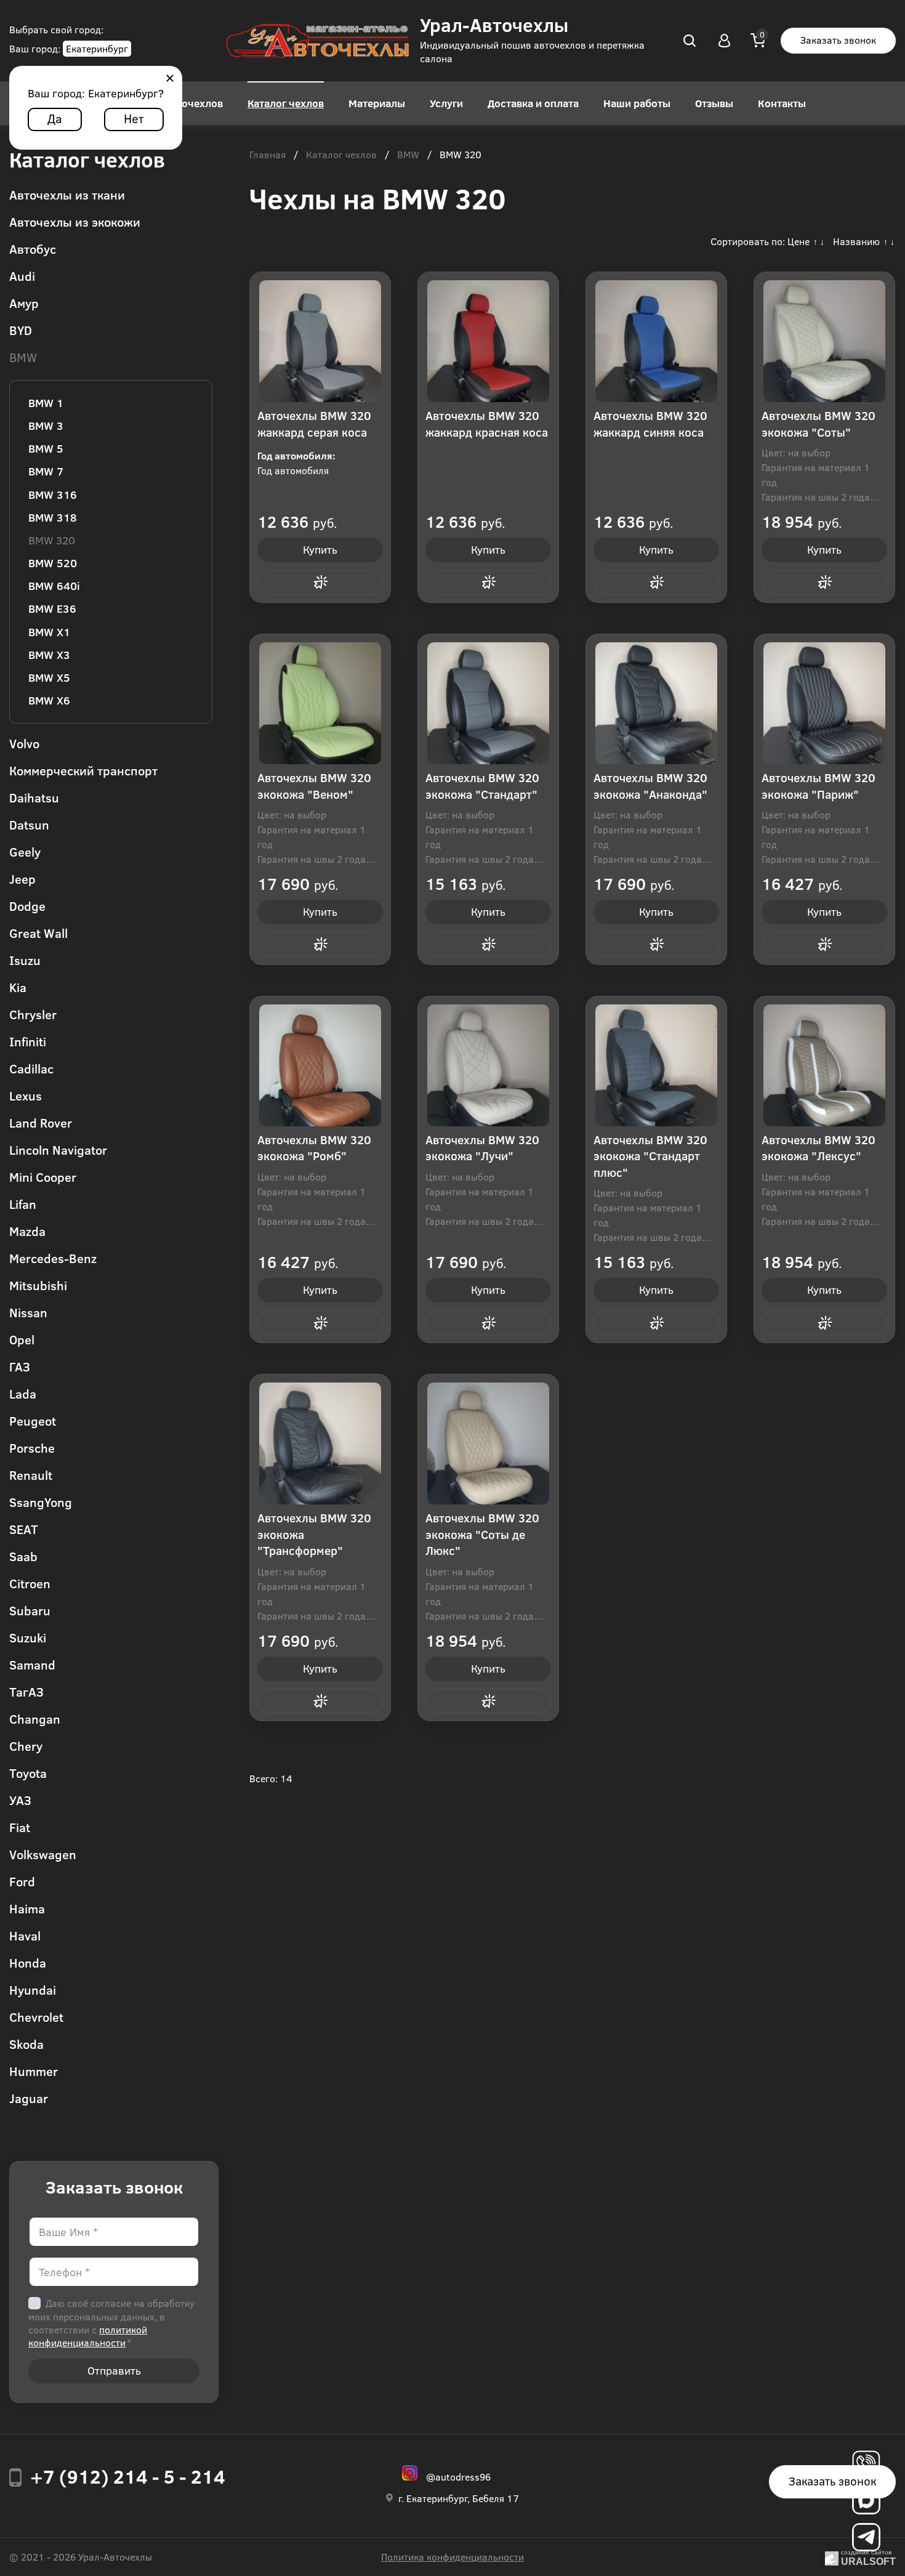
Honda (28, 1962)
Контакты (782, 103)
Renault (31, 1475)
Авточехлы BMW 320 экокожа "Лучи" (482, 1148)
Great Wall (38, 933)
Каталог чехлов (286, 103)
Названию (856, 241)
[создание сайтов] (832, 2557)
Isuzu (25, 960)
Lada (23, 1393)
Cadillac (31, 1068)
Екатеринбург (97, 48)
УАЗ (20, 1800)
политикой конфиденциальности (88, 2336)
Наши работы (637, 103)
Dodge (27, 906)
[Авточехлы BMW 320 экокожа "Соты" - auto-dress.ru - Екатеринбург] (824, 341)
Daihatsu (34, 797)
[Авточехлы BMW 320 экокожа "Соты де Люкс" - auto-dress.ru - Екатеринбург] (488, 1443)
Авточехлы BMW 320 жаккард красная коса (487, 424)
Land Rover (41, 1122)
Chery (26, 1746)
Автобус (33, 248)
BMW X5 (49, 677)
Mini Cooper (43, 1177)
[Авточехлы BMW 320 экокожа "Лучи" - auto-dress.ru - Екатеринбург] (488, 1065)
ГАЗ (20, 1366)
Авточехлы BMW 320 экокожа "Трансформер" (314, 1534)
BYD (21, 330)
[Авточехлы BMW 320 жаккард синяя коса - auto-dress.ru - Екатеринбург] (656, 341)
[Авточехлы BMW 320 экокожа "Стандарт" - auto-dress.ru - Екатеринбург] (488, 703)
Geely (25, 851)
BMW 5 (46, 448)
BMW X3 (49, 655)
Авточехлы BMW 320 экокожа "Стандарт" (482, 786)
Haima (27, 1908)
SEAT (24, 1529)
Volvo (24, 743)
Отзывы (714, 103)
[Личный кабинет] (725, 41)
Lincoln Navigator (58, 1149)
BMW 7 (46, 471)
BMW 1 (46, 403)
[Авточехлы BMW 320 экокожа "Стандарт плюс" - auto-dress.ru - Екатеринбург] (656, 1065)
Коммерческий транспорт (83, 770)
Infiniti (28, 1041)
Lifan (23, 1204)
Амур (24, 303)
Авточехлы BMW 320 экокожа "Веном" (314, 786)
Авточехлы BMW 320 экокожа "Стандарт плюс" (650, 1156)
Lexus (26, 1095)
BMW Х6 (49, 700)
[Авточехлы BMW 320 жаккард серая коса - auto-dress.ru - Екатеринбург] (320, 341)
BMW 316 (53, 495)
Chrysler (33, 1014)
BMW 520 (53, 563)
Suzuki (28, 1637)
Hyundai (33, 1989)
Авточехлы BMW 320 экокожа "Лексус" (819, 1148)
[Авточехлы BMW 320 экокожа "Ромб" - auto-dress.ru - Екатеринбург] (320, 1065)
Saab (23, 1556)
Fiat (20, 1827)
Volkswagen (43, 1854)
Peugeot (33, 1420)
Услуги (446, 103)
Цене (798, 241)
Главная (267, 155)
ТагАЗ (26, 1691)
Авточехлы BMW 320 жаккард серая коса (314, 424)
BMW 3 (46, 426)
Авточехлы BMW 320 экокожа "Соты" (819, 424)
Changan (35, 1718)
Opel (22, 1339)
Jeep (22, 878)
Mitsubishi (38, 1285)
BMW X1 (49, 632)
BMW (23, 357)
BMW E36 (52, 608)
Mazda (27, 1231)
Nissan (28, 1312)
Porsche (32, 1447)
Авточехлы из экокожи (75, 221)
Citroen (30, 1583)
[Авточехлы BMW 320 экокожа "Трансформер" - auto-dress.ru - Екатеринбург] (320, 1443)
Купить (320, 549)
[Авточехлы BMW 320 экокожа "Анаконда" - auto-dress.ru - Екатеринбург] (656, 703)
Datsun (29, 824)
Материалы (377, 103)
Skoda (26, 2044)
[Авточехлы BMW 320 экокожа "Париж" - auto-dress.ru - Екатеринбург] (824, 703)
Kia (18, 987)
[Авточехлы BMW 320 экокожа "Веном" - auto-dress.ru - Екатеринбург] (320, 703)
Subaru (30, 1610)
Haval (25, 1935)
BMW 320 (52, 540)
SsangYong (41, 1502)
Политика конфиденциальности (452, 2557)
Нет (134, 118)
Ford (22, 1881)
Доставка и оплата (533, 103)
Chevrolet (36, 2017)
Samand (32, 1664)
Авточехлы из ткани (67, 194)
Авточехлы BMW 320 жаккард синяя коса (650, 424)
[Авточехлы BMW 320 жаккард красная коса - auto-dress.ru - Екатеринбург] (488, 341)
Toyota (28, 1773)
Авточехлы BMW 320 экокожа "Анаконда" (650, 786)
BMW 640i (54, 586)
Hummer (34, 2071)
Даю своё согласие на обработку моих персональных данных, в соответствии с (111, 2323)
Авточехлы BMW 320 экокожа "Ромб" (314, 1148)
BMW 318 (53, 517)
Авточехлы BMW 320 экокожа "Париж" (819, 786)
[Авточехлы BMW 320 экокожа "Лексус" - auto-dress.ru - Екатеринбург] (824, 1065)
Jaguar (29, 2098)
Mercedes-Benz (53, 1258)
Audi (22, 276)
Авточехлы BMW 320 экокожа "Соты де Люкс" (482, 1534)
